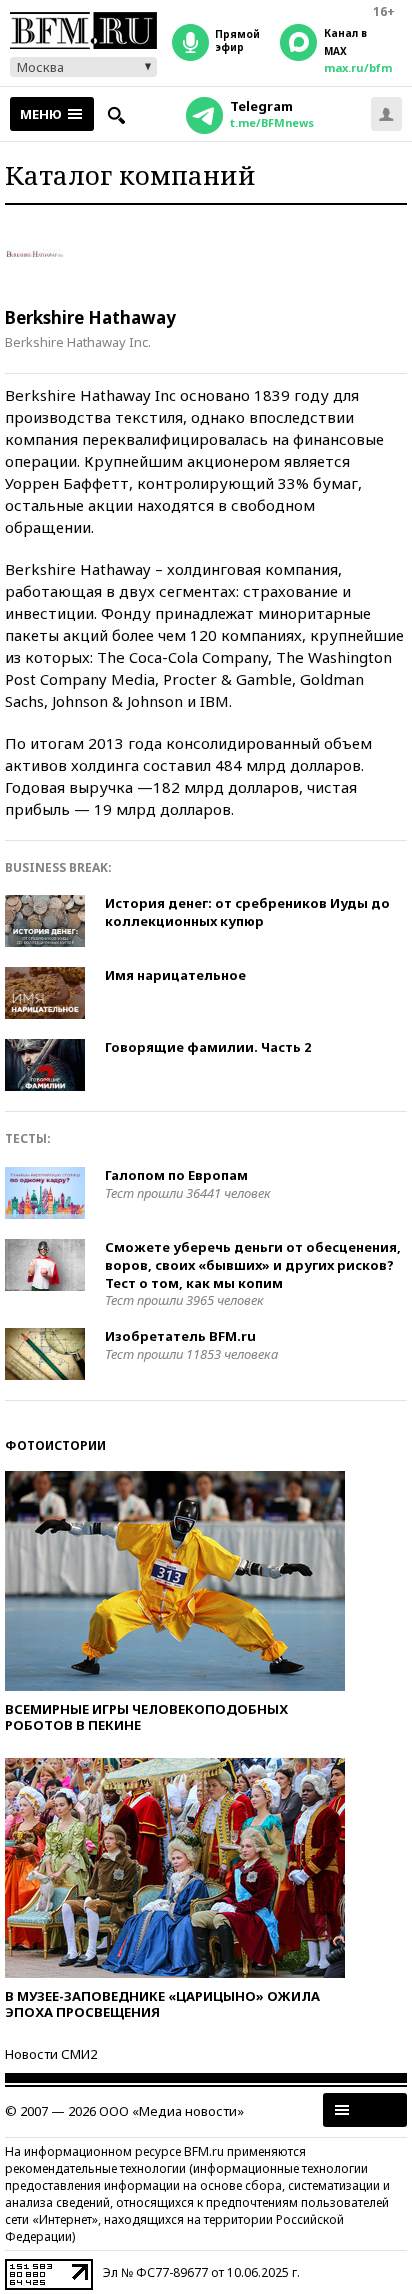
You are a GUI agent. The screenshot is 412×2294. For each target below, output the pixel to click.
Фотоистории (55, 1445)
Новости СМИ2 (51, 2054)
